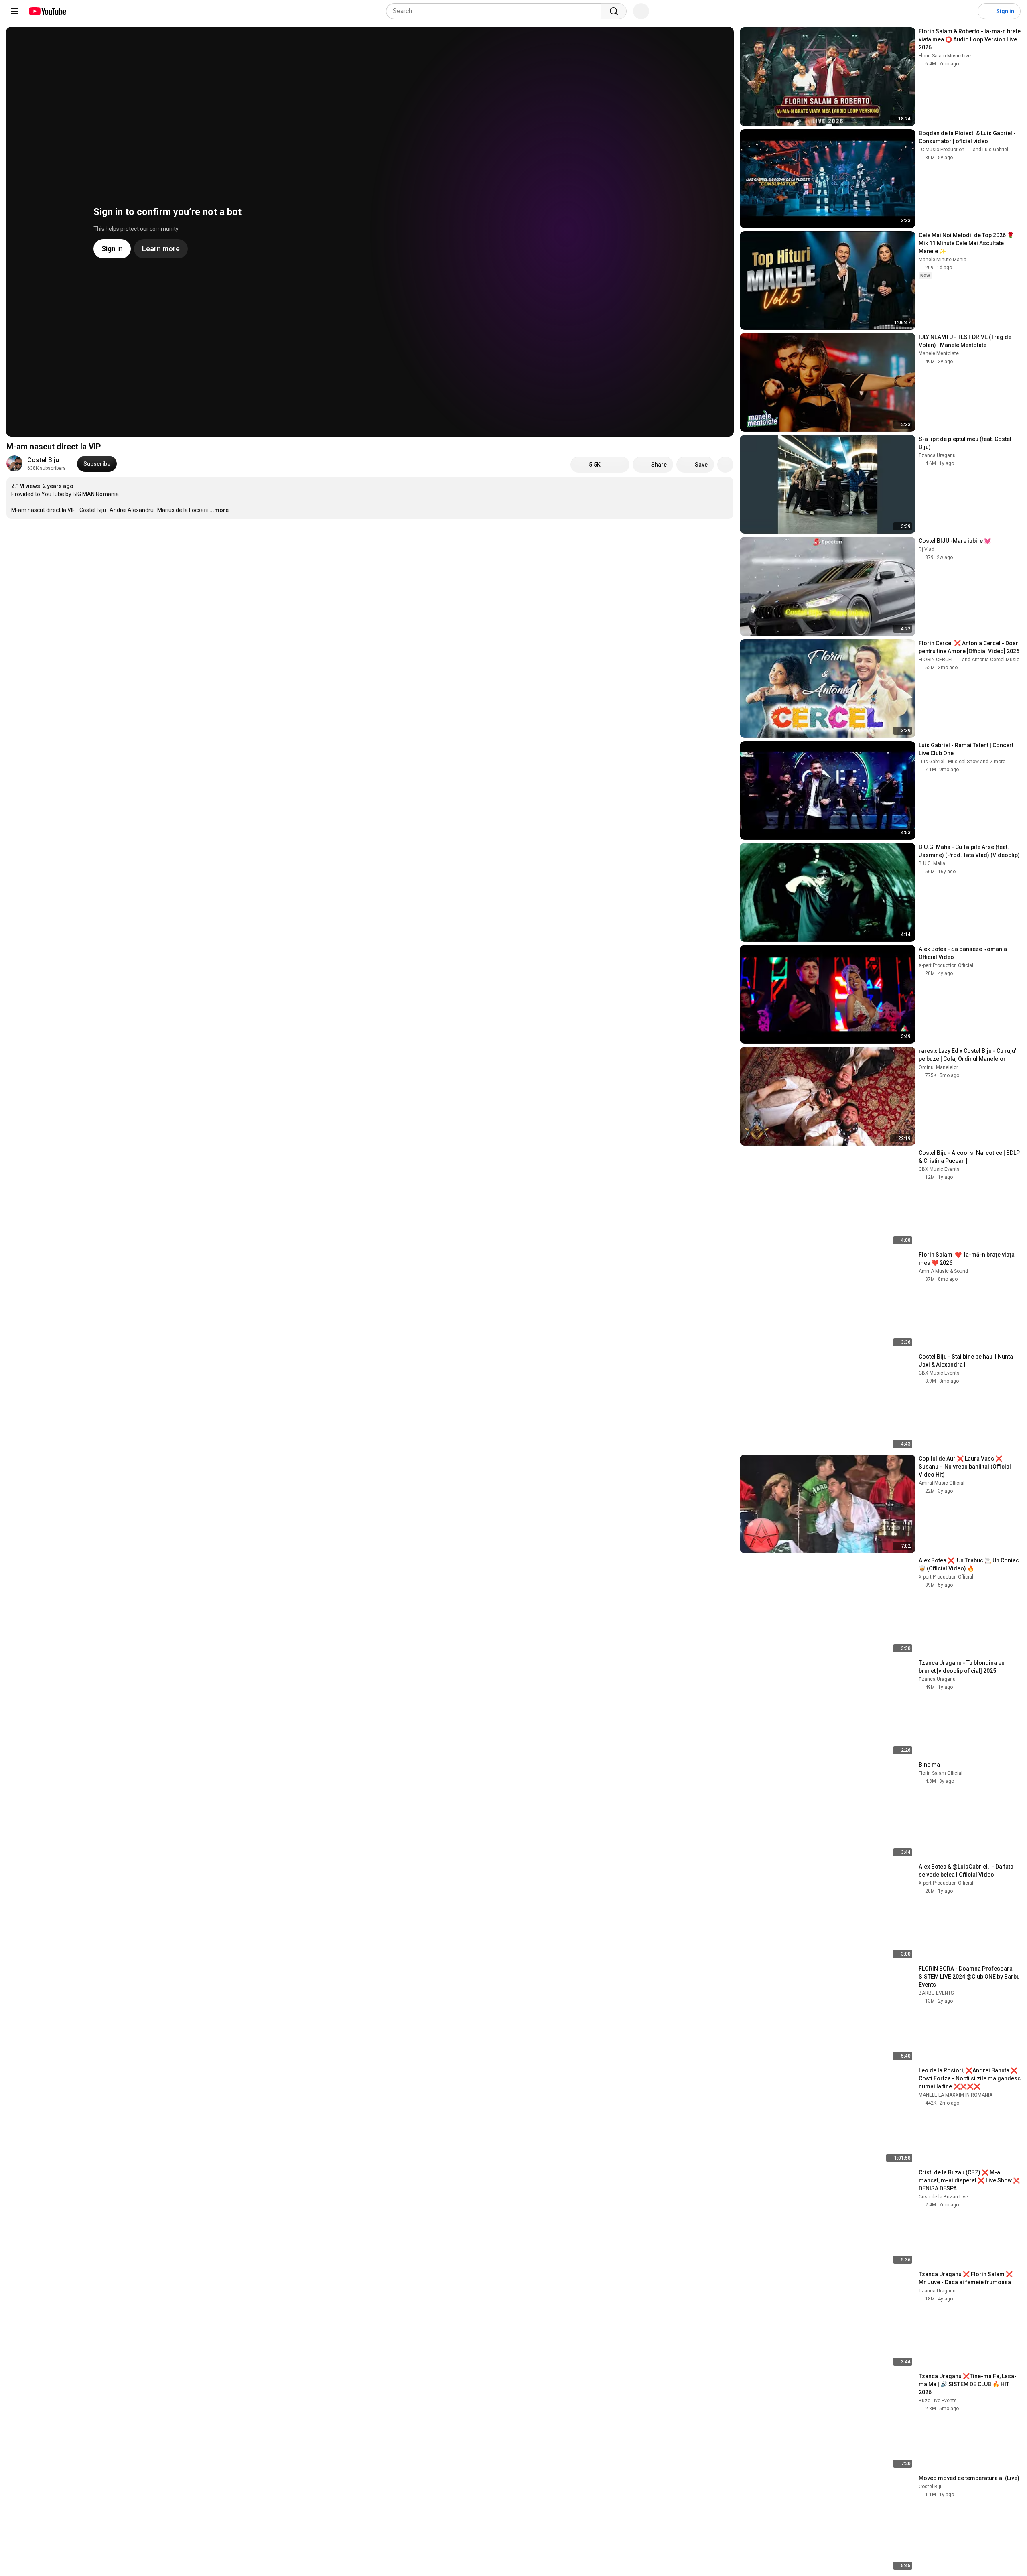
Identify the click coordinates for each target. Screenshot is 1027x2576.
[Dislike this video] (618, 465)
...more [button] (219, 510)
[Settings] (966, 11)
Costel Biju (43, 460)
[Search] (614, 11)
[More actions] (725, 465)
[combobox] (496, 11)
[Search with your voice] (641, 11)
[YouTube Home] (47, 11)
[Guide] (14, 11)
